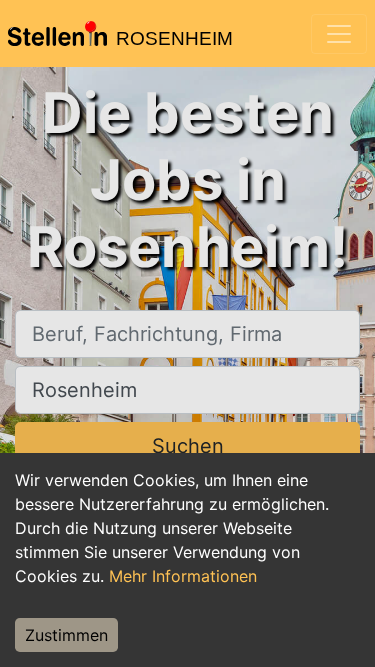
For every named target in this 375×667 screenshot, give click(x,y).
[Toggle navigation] (339, 34)
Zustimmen (66, 635)
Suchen (188, 446)
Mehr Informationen (183, 576)
